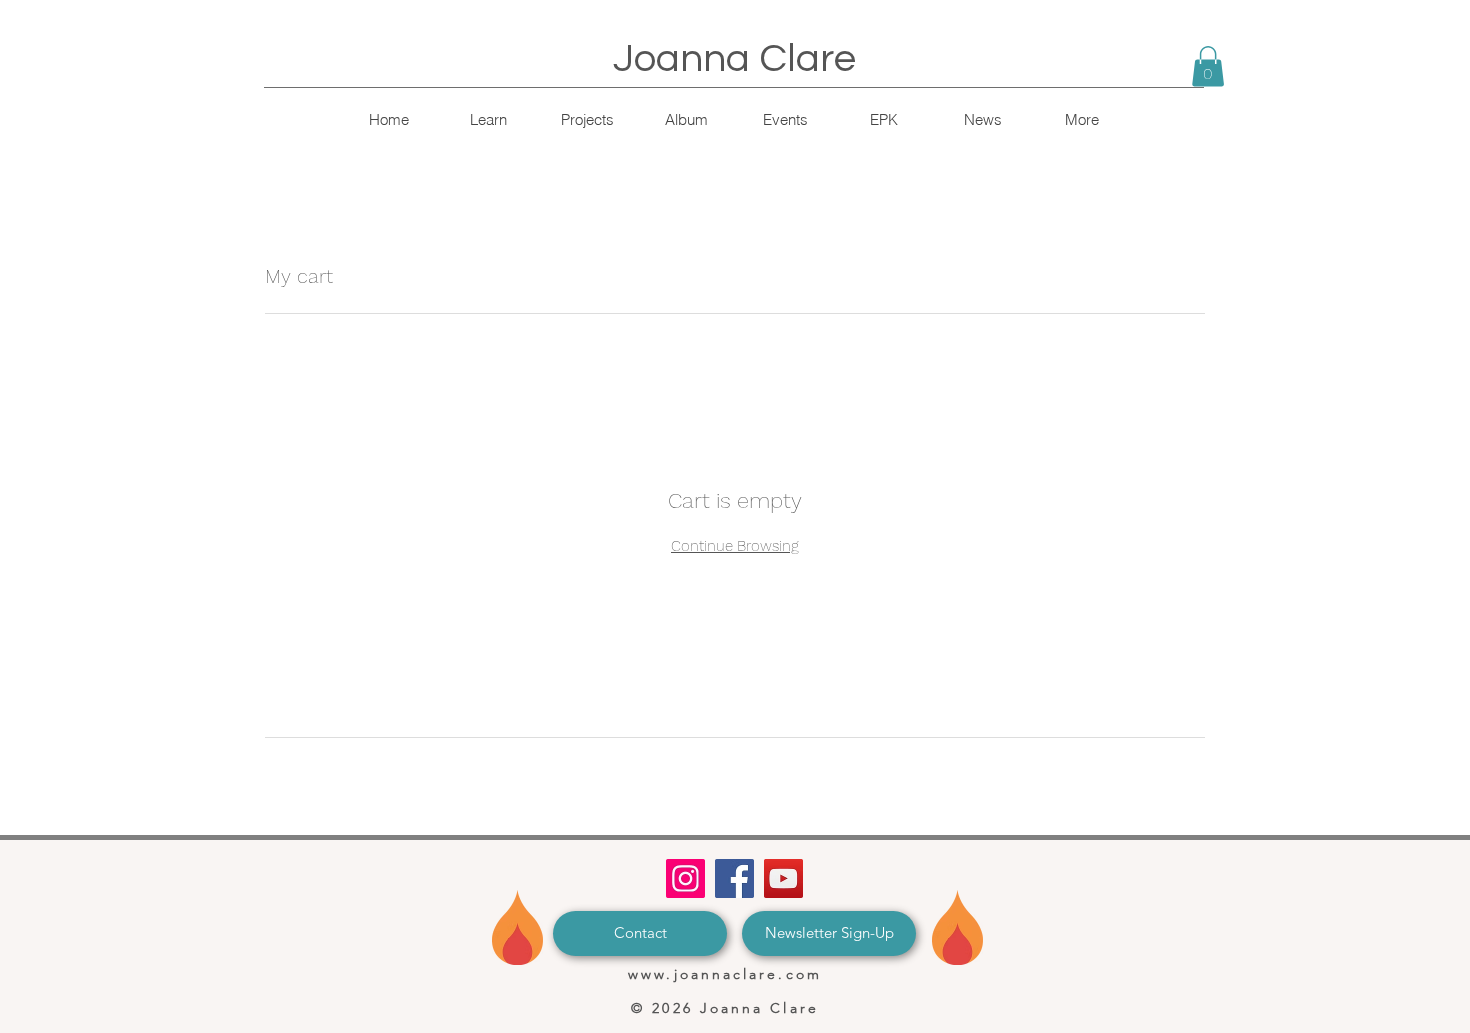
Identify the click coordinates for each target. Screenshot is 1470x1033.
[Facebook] (734, 878)
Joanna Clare (734, 58)
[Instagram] (685, 878)
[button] (1208, 66)
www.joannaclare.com (725, 974)
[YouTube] (783, 878)
